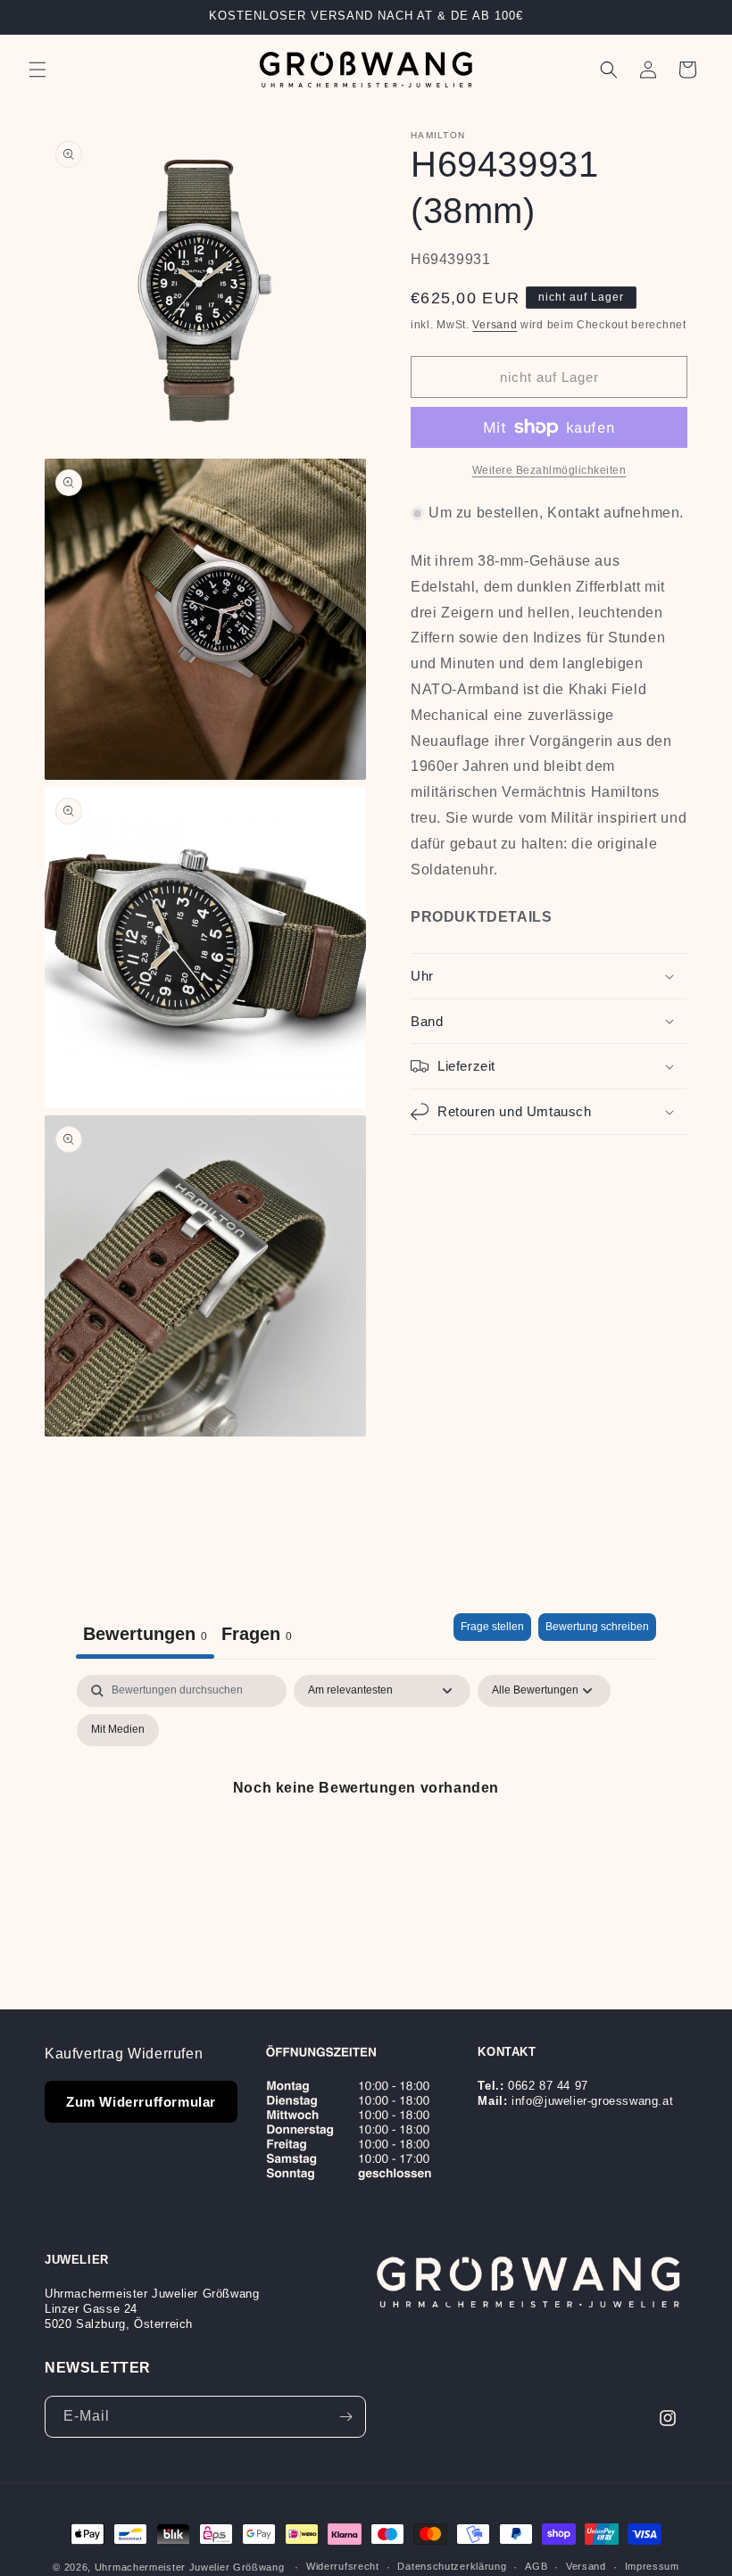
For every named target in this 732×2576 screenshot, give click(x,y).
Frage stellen (492, 1627)
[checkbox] (118, 1730)
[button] (37, 70)
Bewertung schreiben (597, 1627)
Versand (495, 325)
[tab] (257, 1636)
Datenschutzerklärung (452, 2566)
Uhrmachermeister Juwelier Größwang (190, 2567)
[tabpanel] (366, 1829)
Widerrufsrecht (343, 2566)
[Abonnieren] (345, 2417)
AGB (536, 2566)
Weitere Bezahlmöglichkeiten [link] (549, 470)
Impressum (652, 2566)
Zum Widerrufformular (141, 2102)
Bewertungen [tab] (145, 1634)
